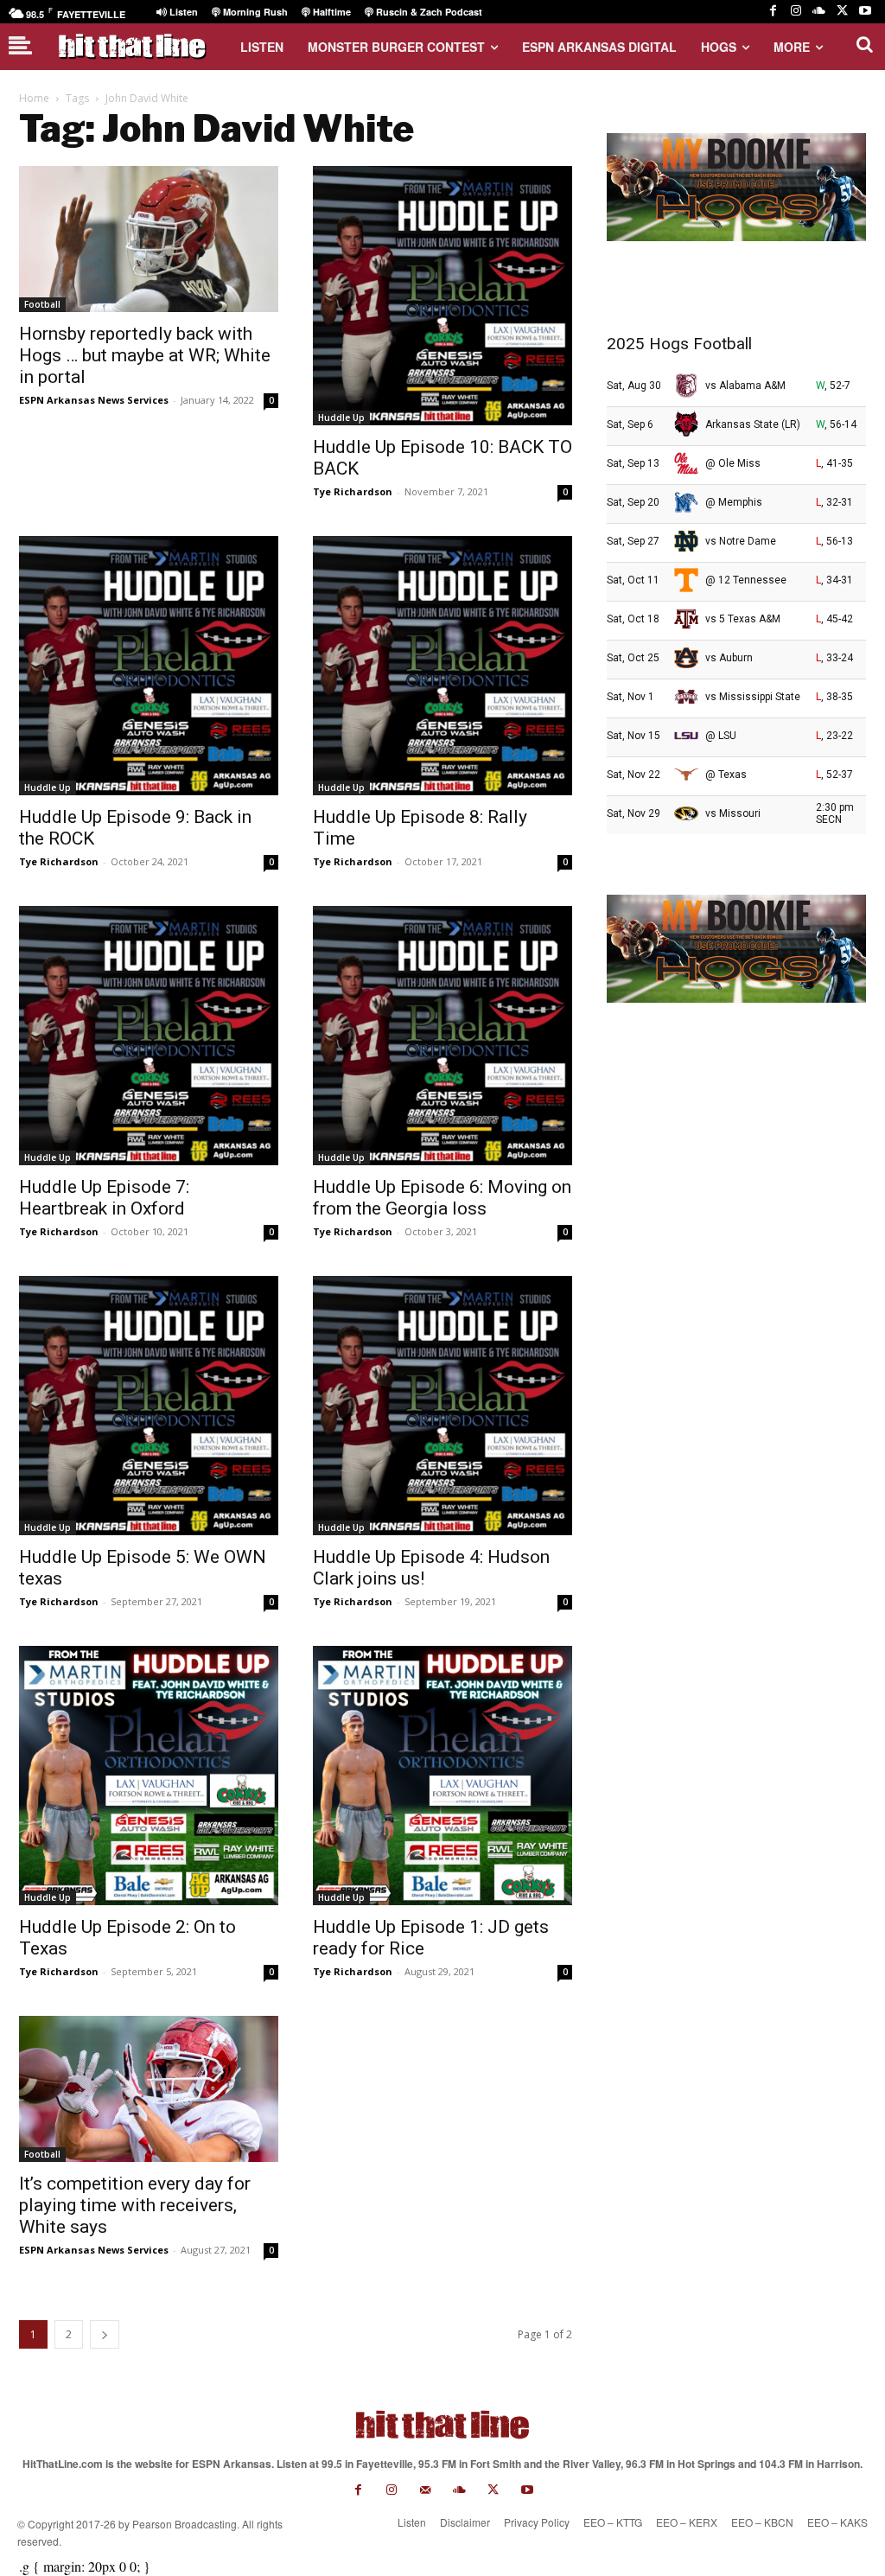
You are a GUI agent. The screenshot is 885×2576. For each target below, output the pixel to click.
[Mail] (426, 2490)
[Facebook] (773, 12)
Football (42, 304)
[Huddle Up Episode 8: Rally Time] (442, 666)
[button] (864, 44)
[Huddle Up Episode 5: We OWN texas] (149, 1406)
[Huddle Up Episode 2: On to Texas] (149, 1776)
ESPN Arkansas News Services (94, 400)
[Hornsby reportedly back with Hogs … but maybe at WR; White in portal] (149, 239)
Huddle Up (341, 418)
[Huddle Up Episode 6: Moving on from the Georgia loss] (442, 1036)
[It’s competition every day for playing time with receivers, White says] (149, 2089)
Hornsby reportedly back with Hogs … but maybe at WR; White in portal (145, 355)
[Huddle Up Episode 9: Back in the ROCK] (149, 666)
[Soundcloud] (819, 12)
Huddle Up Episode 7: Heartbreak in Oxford (104, 1198)
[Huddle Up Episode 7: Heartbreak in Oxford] (149, 1036)
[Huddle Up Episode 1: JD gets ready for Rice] (442, 1776)
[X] (842, 12)
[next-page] (105, 2334)
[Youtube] (865, 12)
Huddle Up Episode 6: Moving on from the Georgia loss (442, 1198)
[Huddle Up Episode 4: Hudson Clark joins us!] (442, 1406)
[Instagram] (796, 12)
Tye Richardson (353, 491)
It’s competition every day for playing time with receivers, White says (135, 2205)
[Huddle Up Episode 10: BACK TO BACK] (442, 296)
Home (34, 98)
